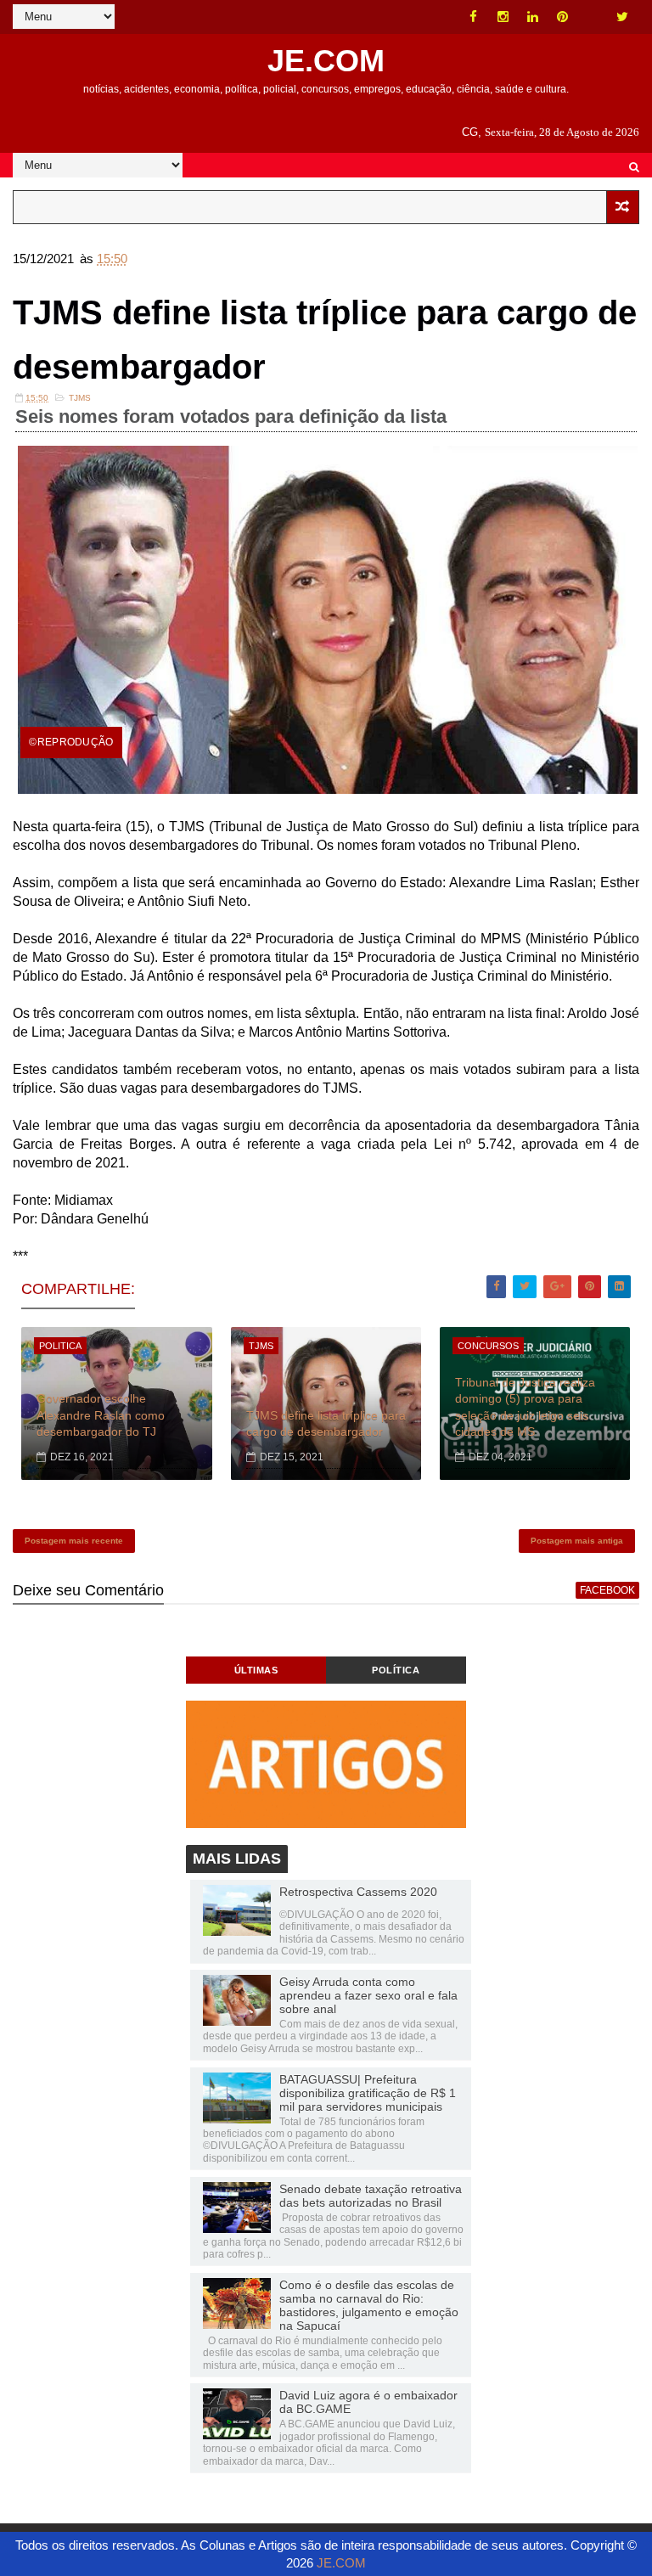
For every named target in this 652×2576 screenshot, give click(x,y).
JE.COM (326, 61)
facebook (607, 1590)
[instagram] (503, 17)
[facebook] (474, 17)
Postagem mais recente (74, 1541)
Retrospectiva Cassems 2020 (358, 1892)
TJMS (80, 398)
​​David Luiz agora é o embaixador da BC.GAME (368, 2402)
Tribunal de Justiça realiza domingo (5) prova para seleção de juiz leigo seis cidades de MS (525, 1407)
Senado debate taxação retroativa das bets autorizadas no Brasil (371, 2196)
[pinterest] (563, 17)
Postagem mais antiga (577, 1541)
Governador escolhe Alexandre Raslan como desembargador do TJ (101, 1415)
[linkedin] (533, 17)
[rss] (593, 17)
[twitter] (622, 17)
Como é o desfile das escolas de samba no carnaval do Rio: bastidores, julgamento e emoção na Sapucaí (369, 2305)
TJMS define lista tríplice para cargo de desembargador (326, 1424)
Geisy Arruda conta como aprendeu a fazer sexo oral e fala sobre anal (368, 1995)
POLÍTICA (396, 1670)
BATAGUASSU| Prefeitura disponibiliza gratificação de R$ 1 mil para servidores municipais (368, 2093)
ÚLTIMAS (256, 1670)
